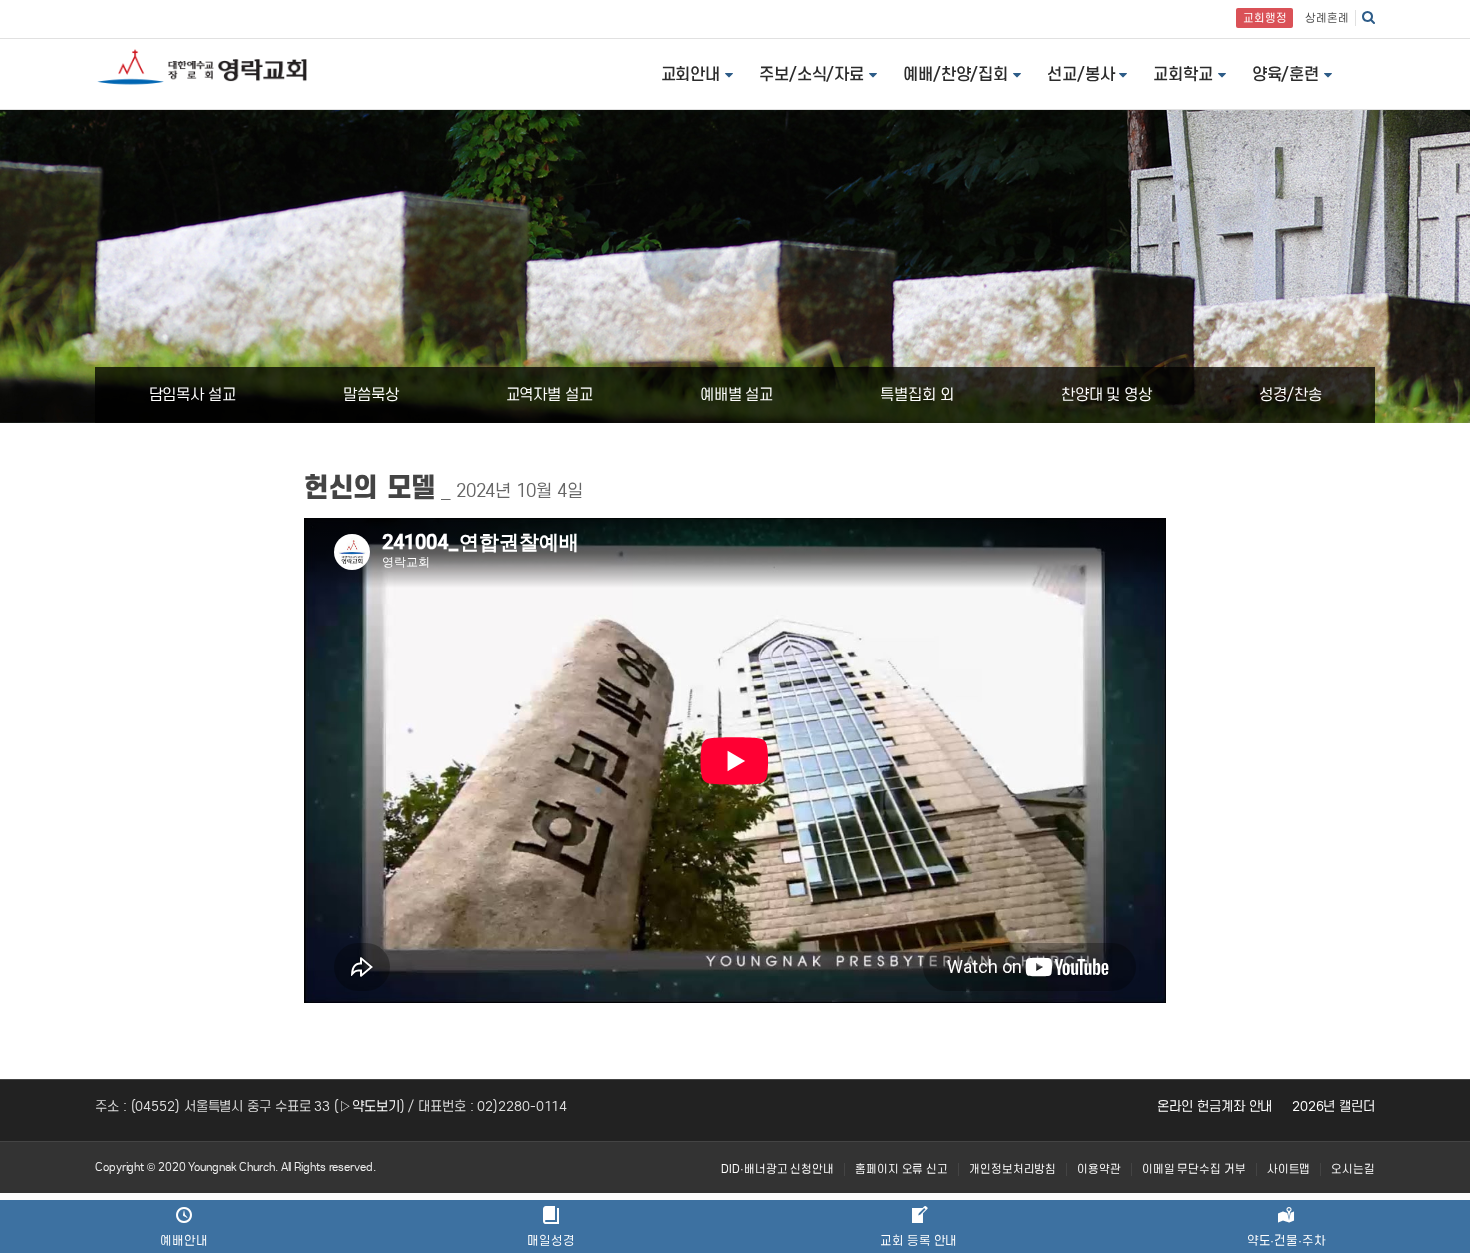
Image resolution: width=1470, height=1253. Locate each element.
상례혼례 (1327, 18)
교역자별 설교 (549, 394)
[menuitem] (777, 1169)
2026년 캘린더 (1333, 1106)
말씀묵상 (371, 394)
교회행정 (1265, 18)
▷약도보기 (369, 1106)
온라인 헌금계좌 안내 (1214, 1106)
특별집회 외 (916, 394)
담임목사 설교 (192, 394)
